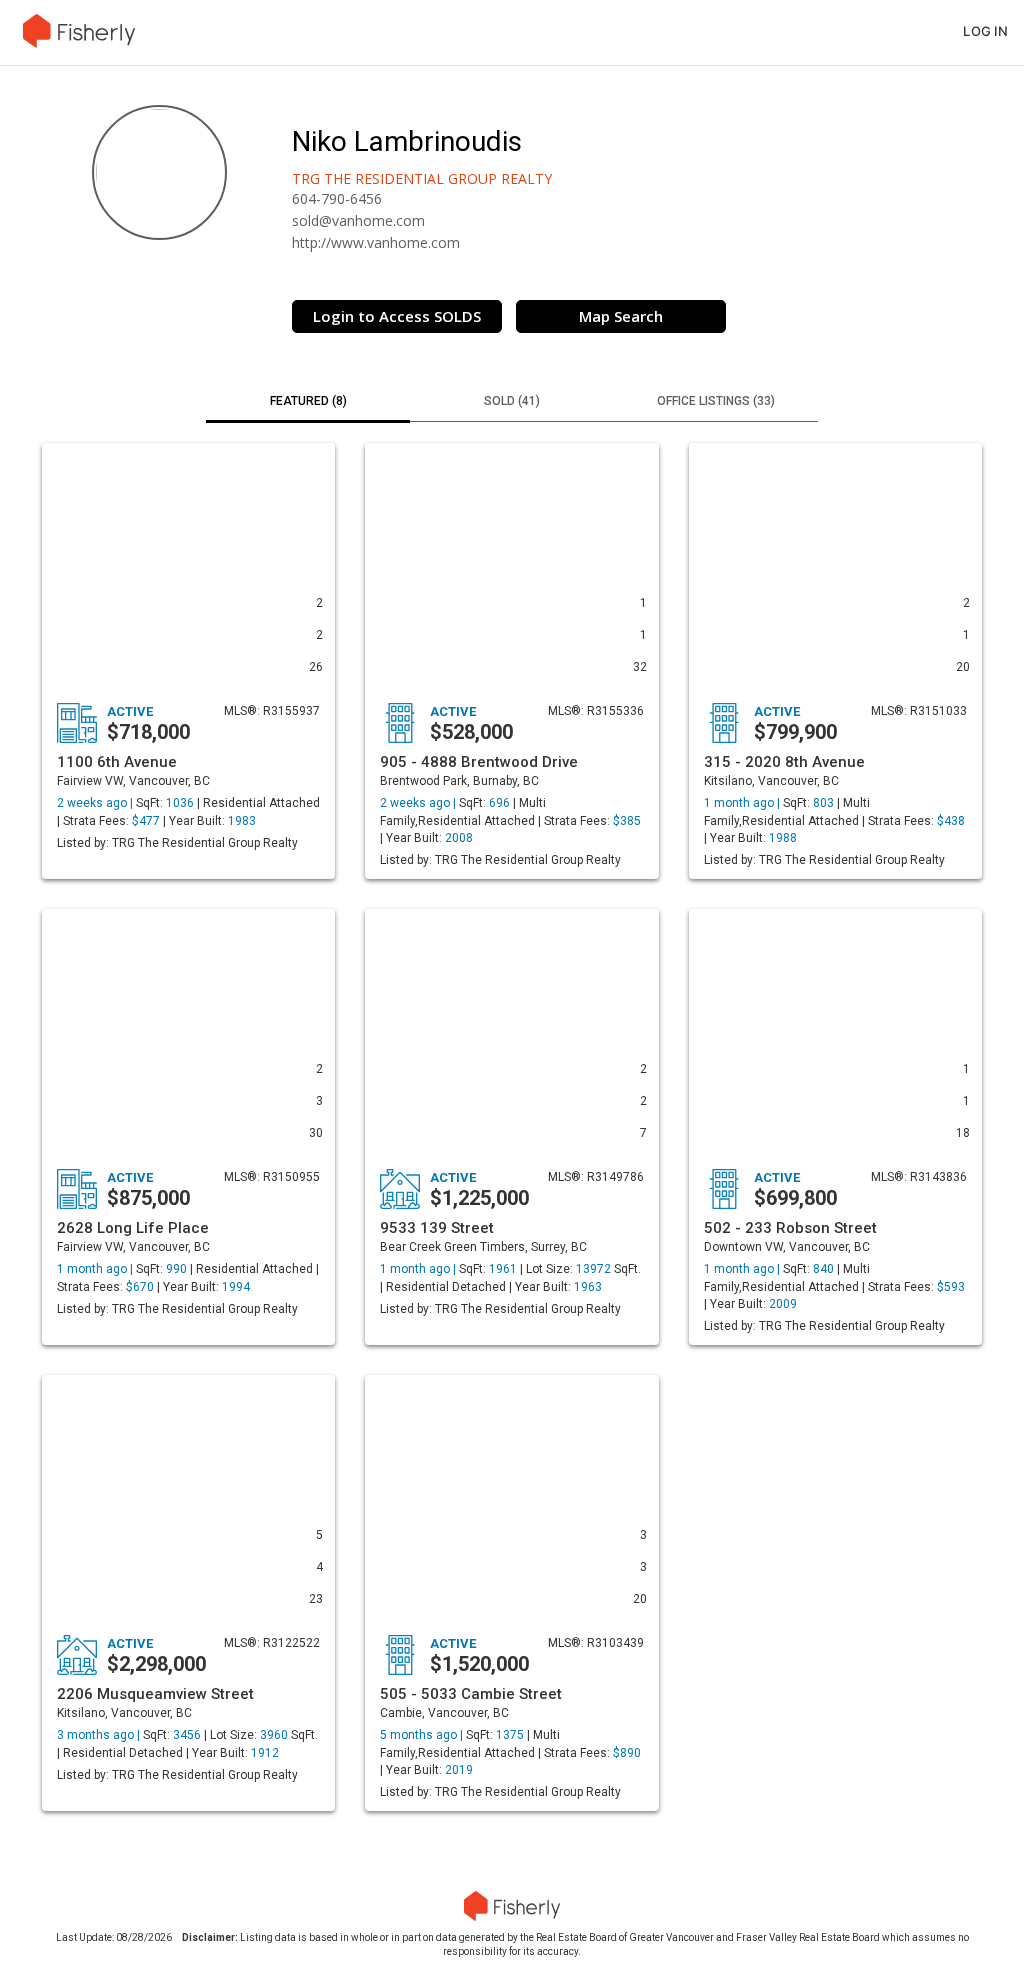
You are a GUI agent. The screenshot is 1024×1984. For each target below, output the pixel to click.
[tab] (308, 403)
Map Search (621, 316)
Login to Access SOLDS (397, 316)
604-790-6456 (337, 198)
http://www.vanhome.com (376, 242)
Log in (985, 31)
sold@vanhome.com (358, 220)
